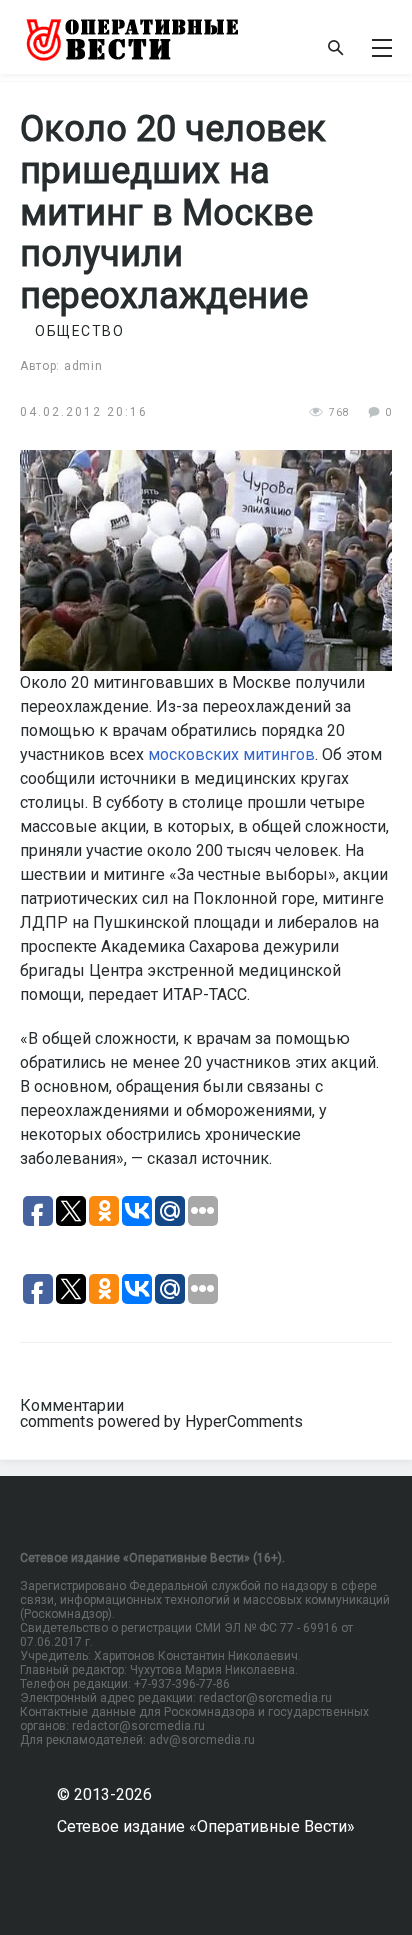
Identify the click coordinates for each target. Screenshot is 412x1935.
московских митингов (231, 754)
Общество (79, 331)
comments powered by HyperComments (161, 1421)
